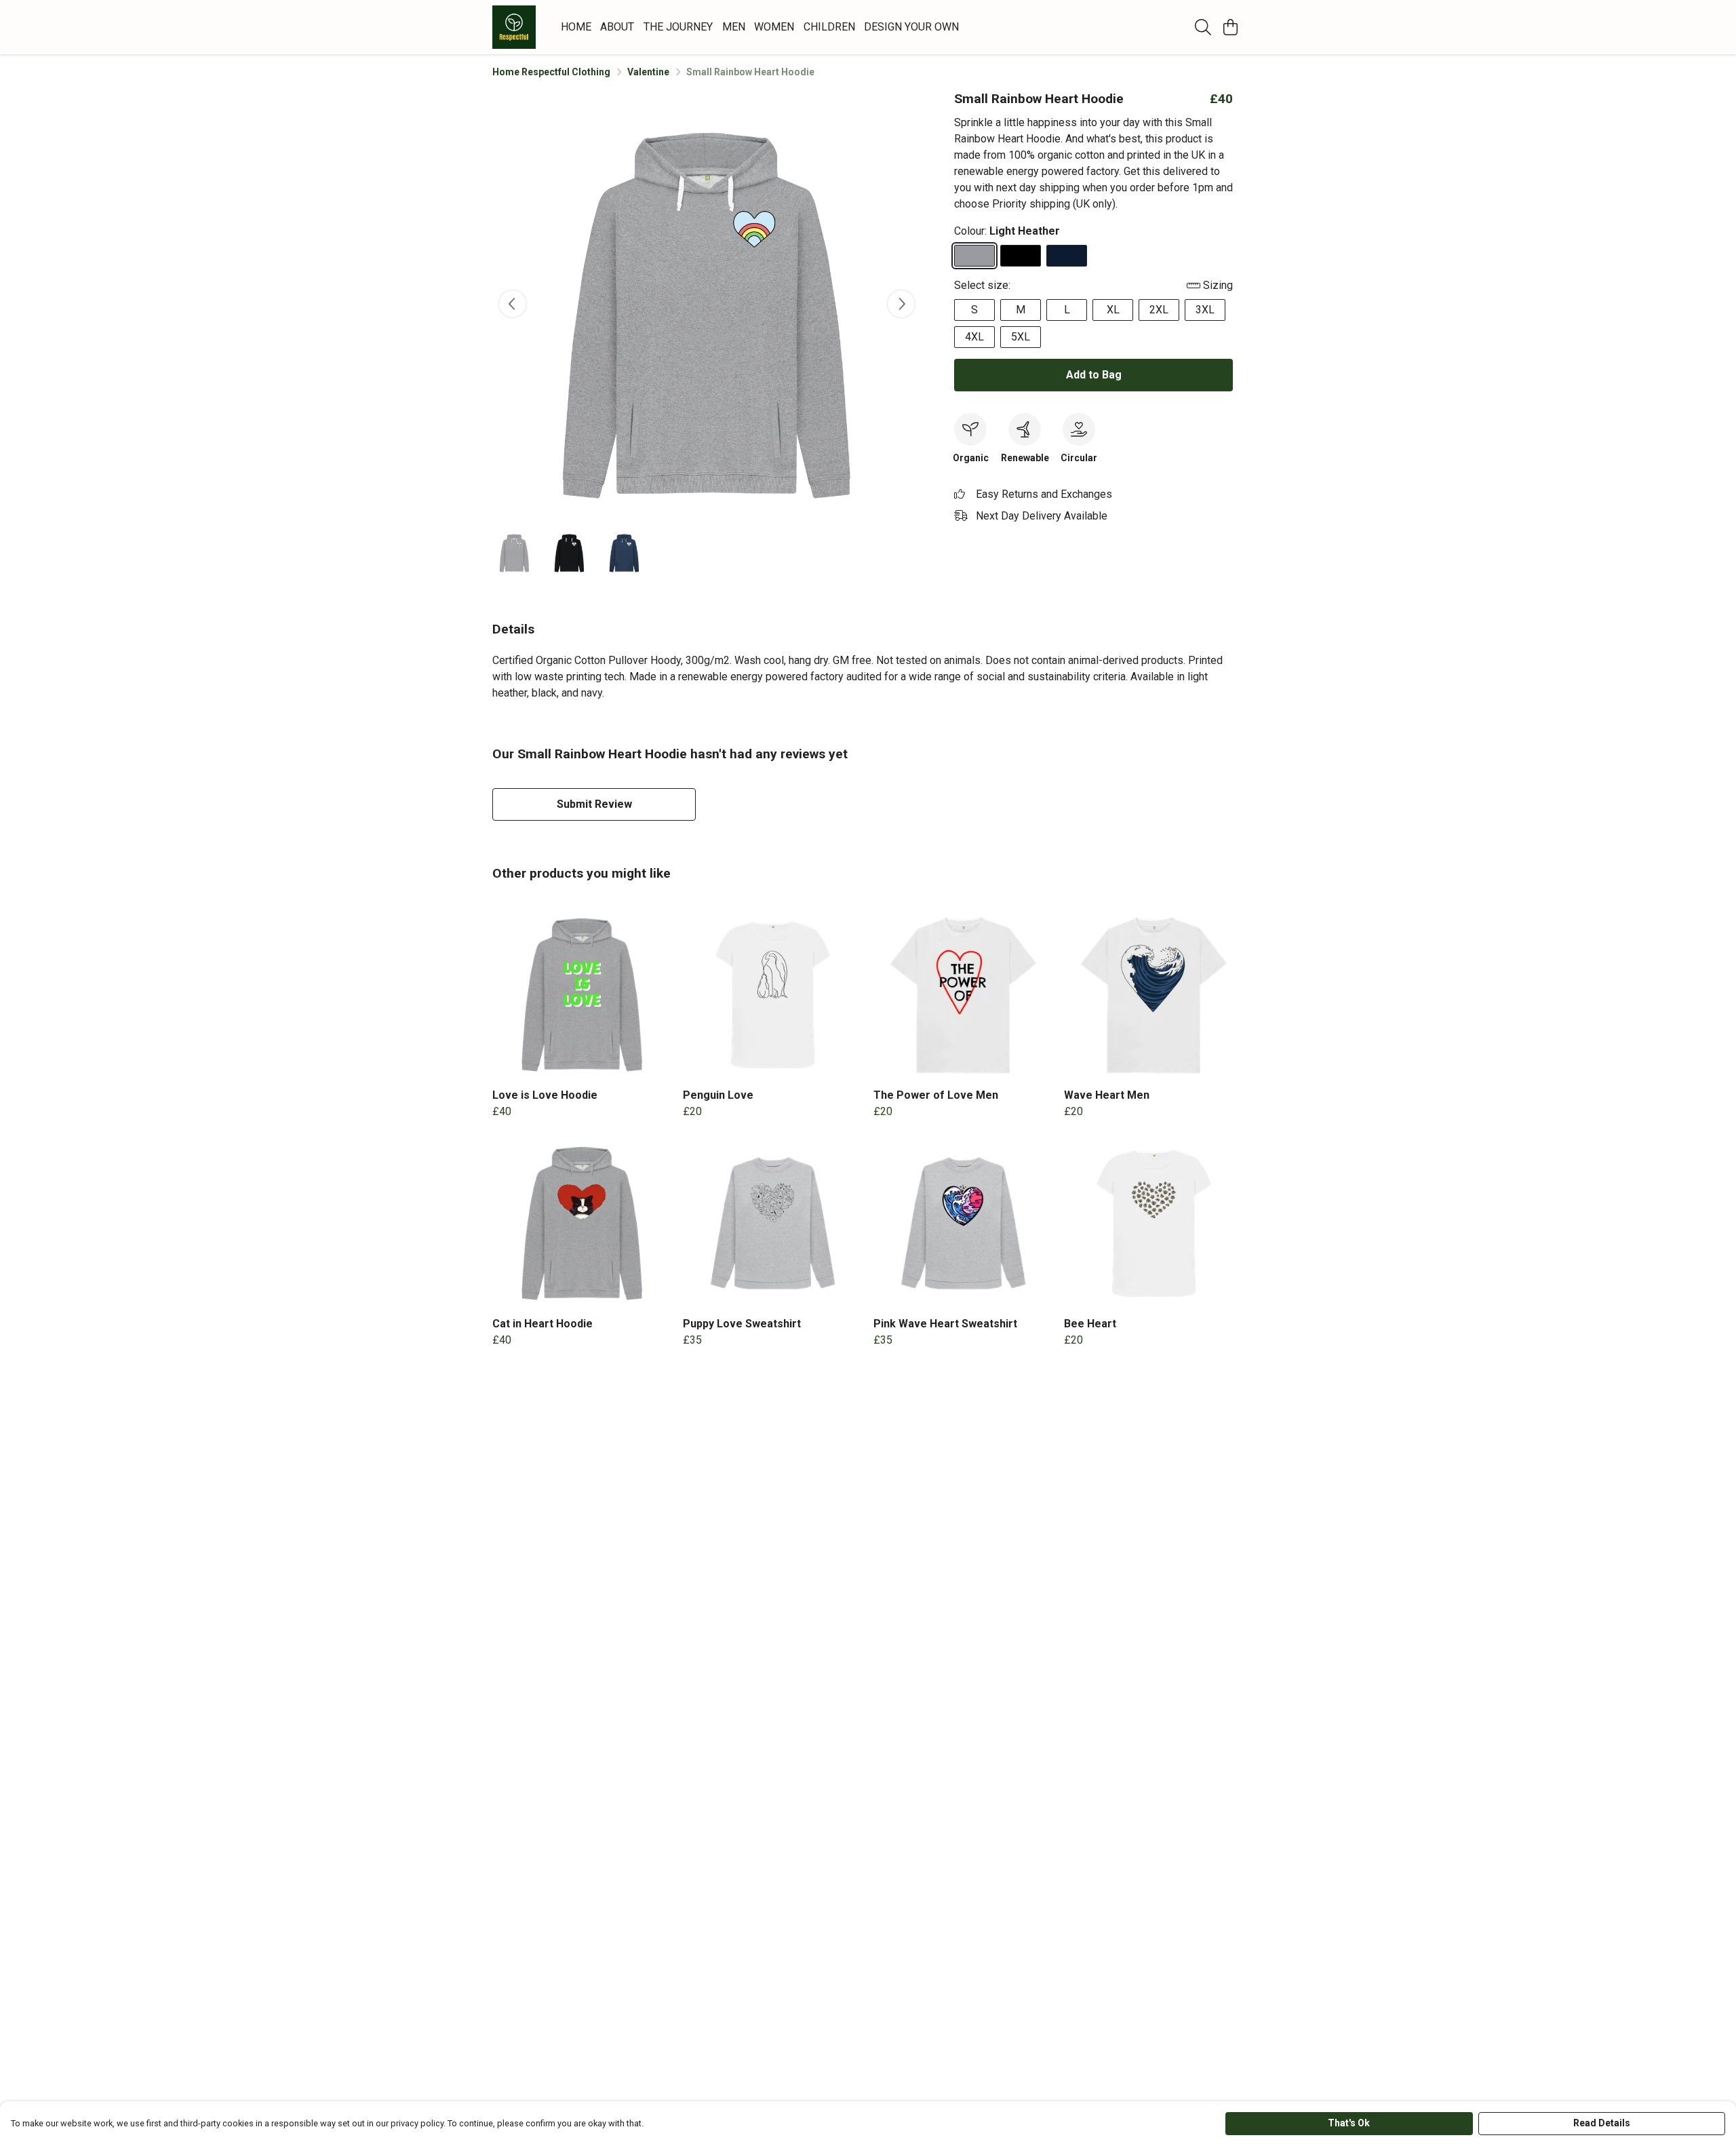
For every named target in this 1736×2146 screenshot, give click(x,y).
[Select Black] (1021, 256)
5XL (1021, 337)
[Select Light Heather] (974, 256)
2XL (1159, 310)
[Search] (1203, 27)
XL (1113, 310)
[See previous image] (513, 304)
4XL (974, 337)
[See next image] (901, 304)
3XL (1205, 310)
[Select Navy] (1067, 256)
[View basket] (1230, 27)
